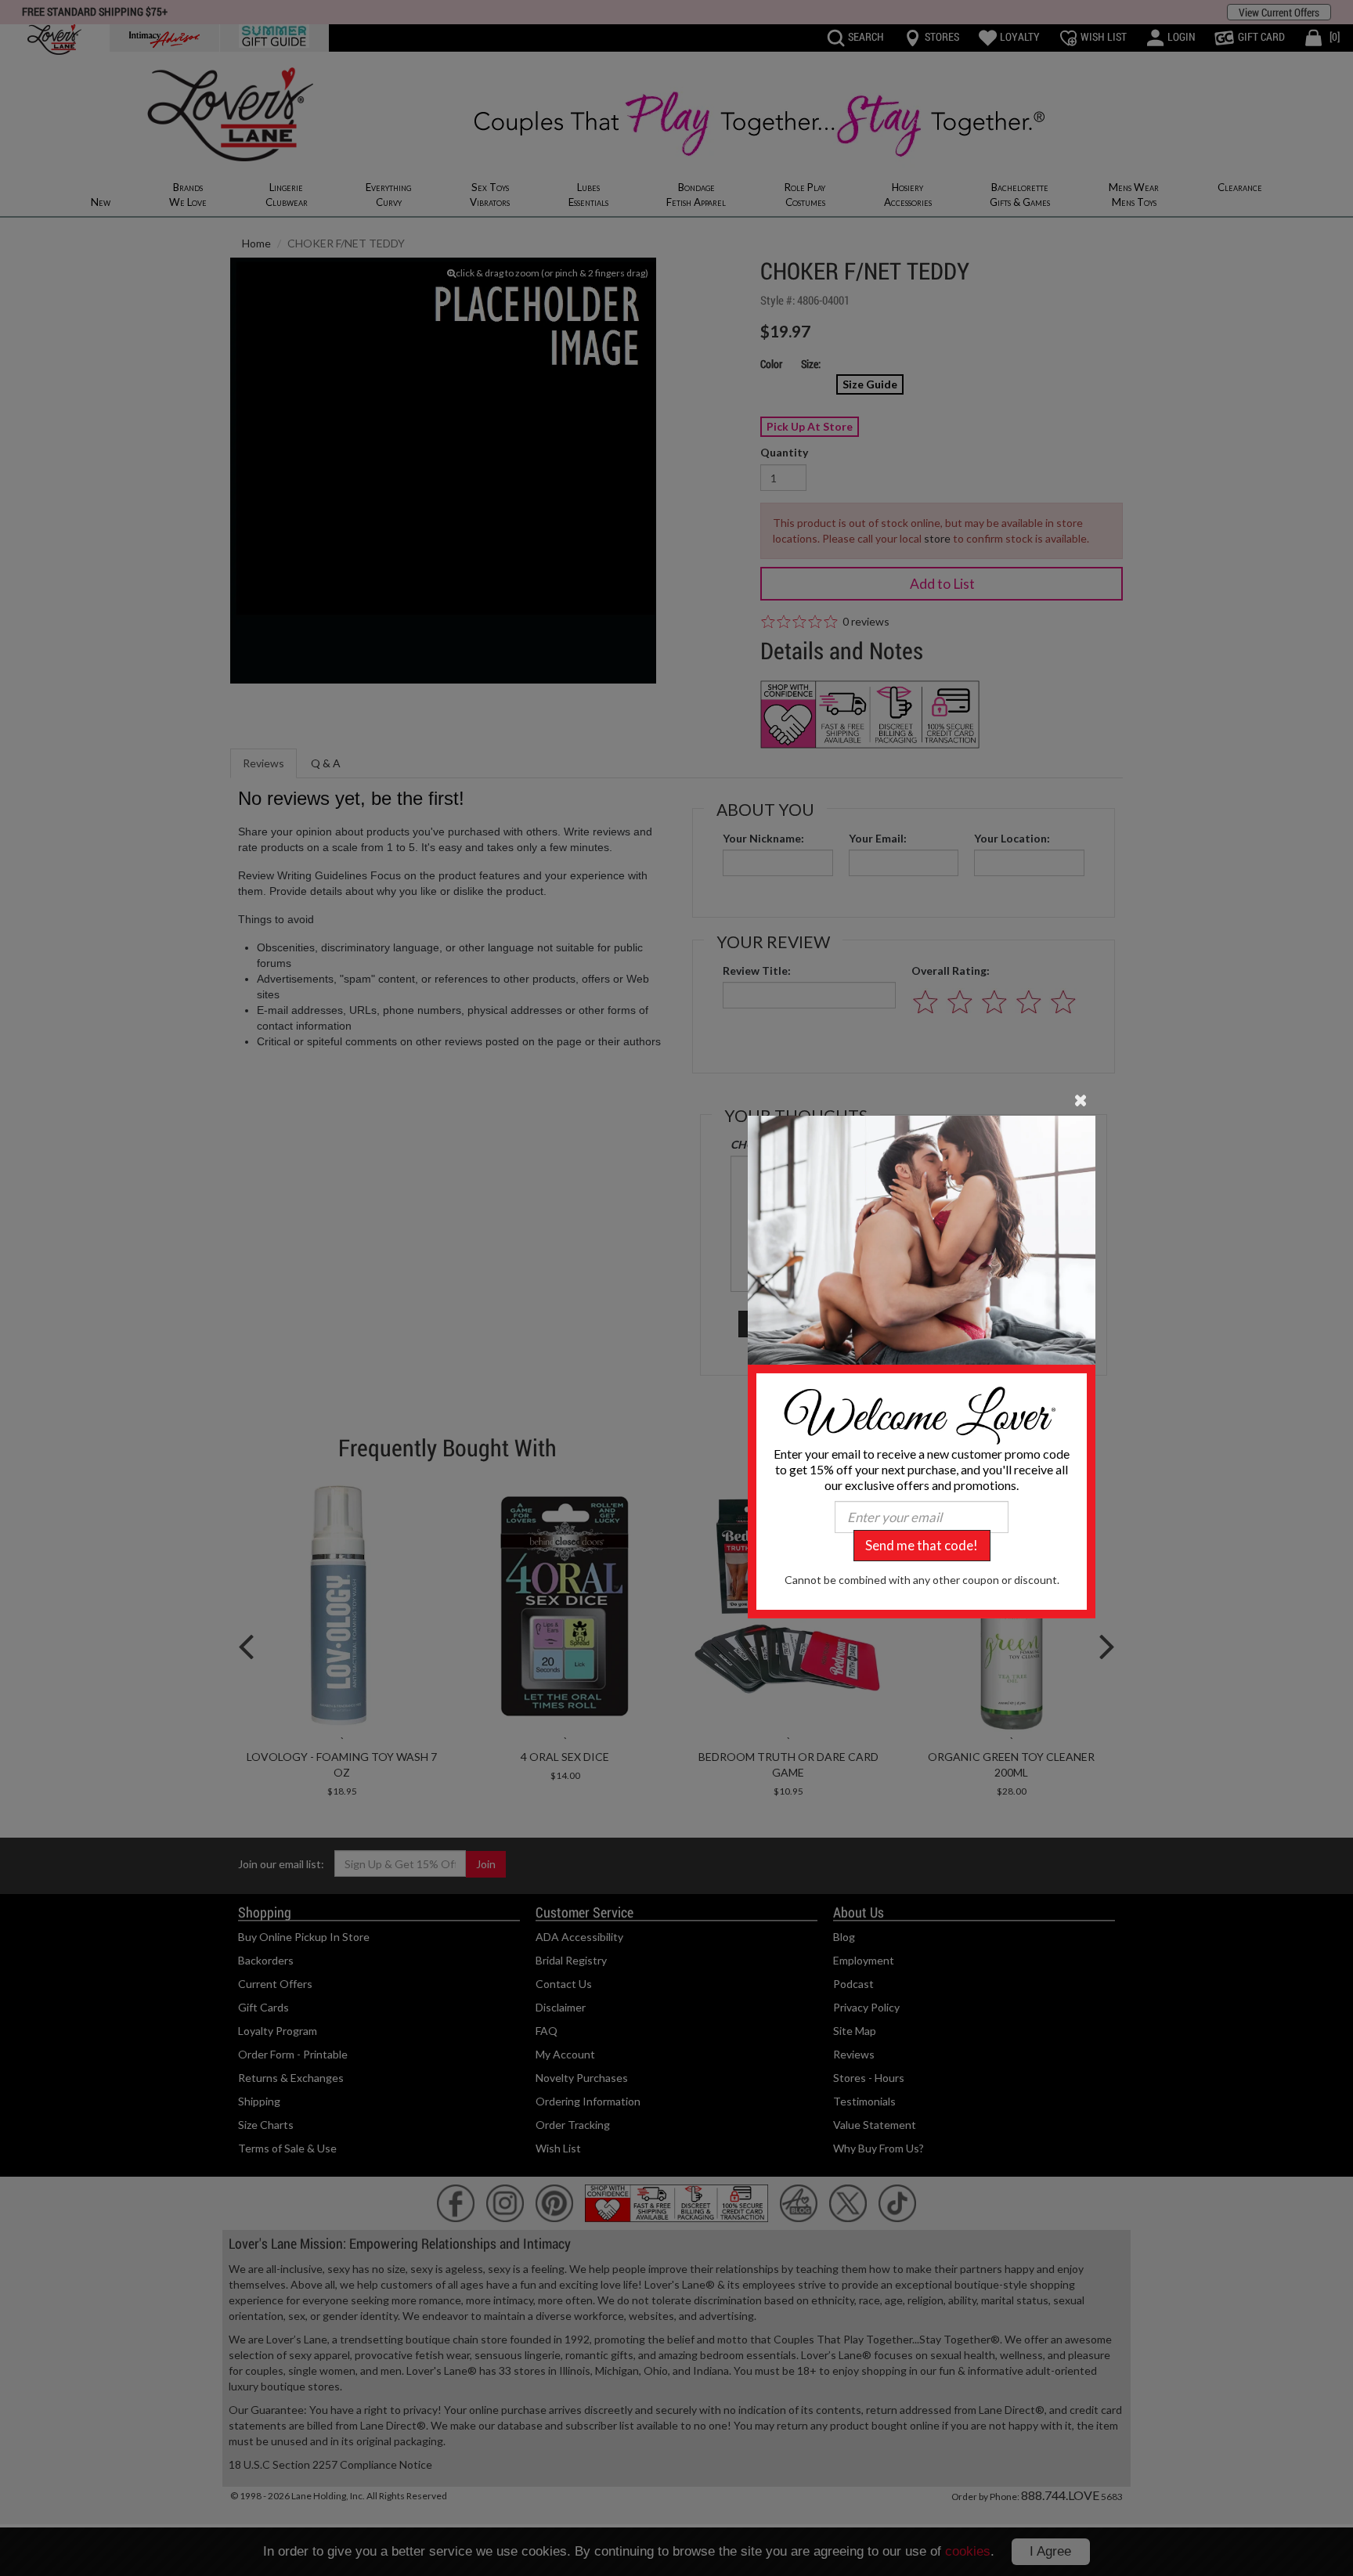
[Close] (1081, 1099)
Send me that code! (922, 1545)
